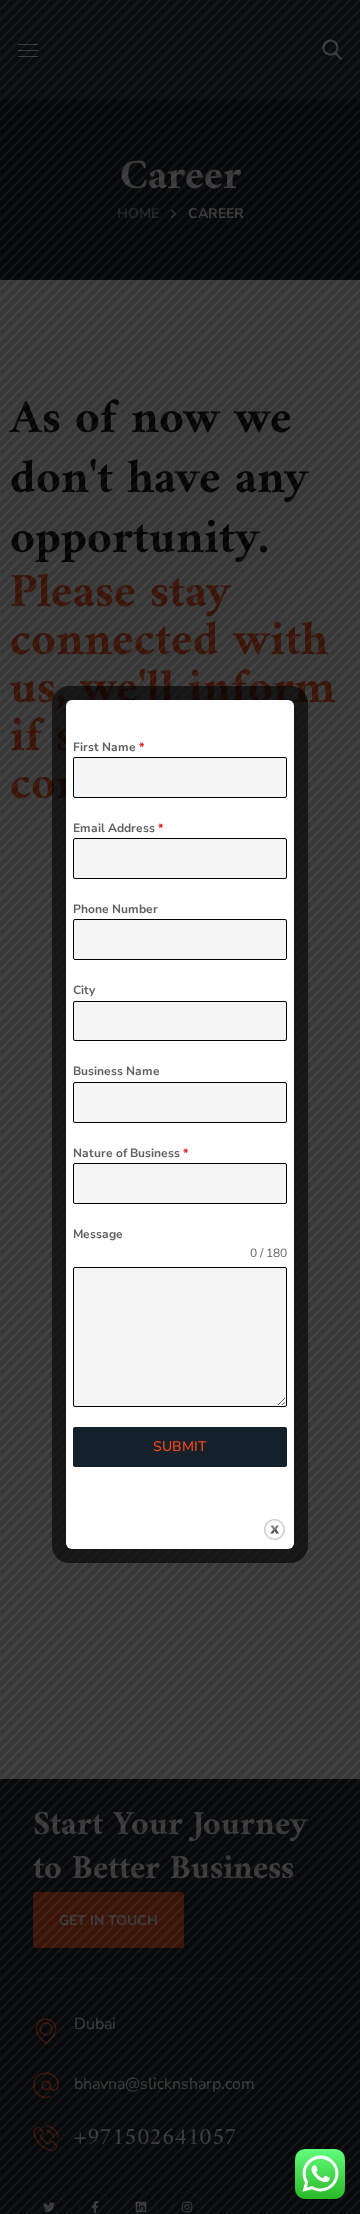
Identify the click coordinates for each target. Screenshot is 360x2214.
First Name (108, 747)
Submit (180, 1446)
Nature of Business (130, 1153)
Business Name (116, 1071)
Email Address (118, 828)
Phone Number (115, 909)
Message (98, 1234)
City (84, 990)
